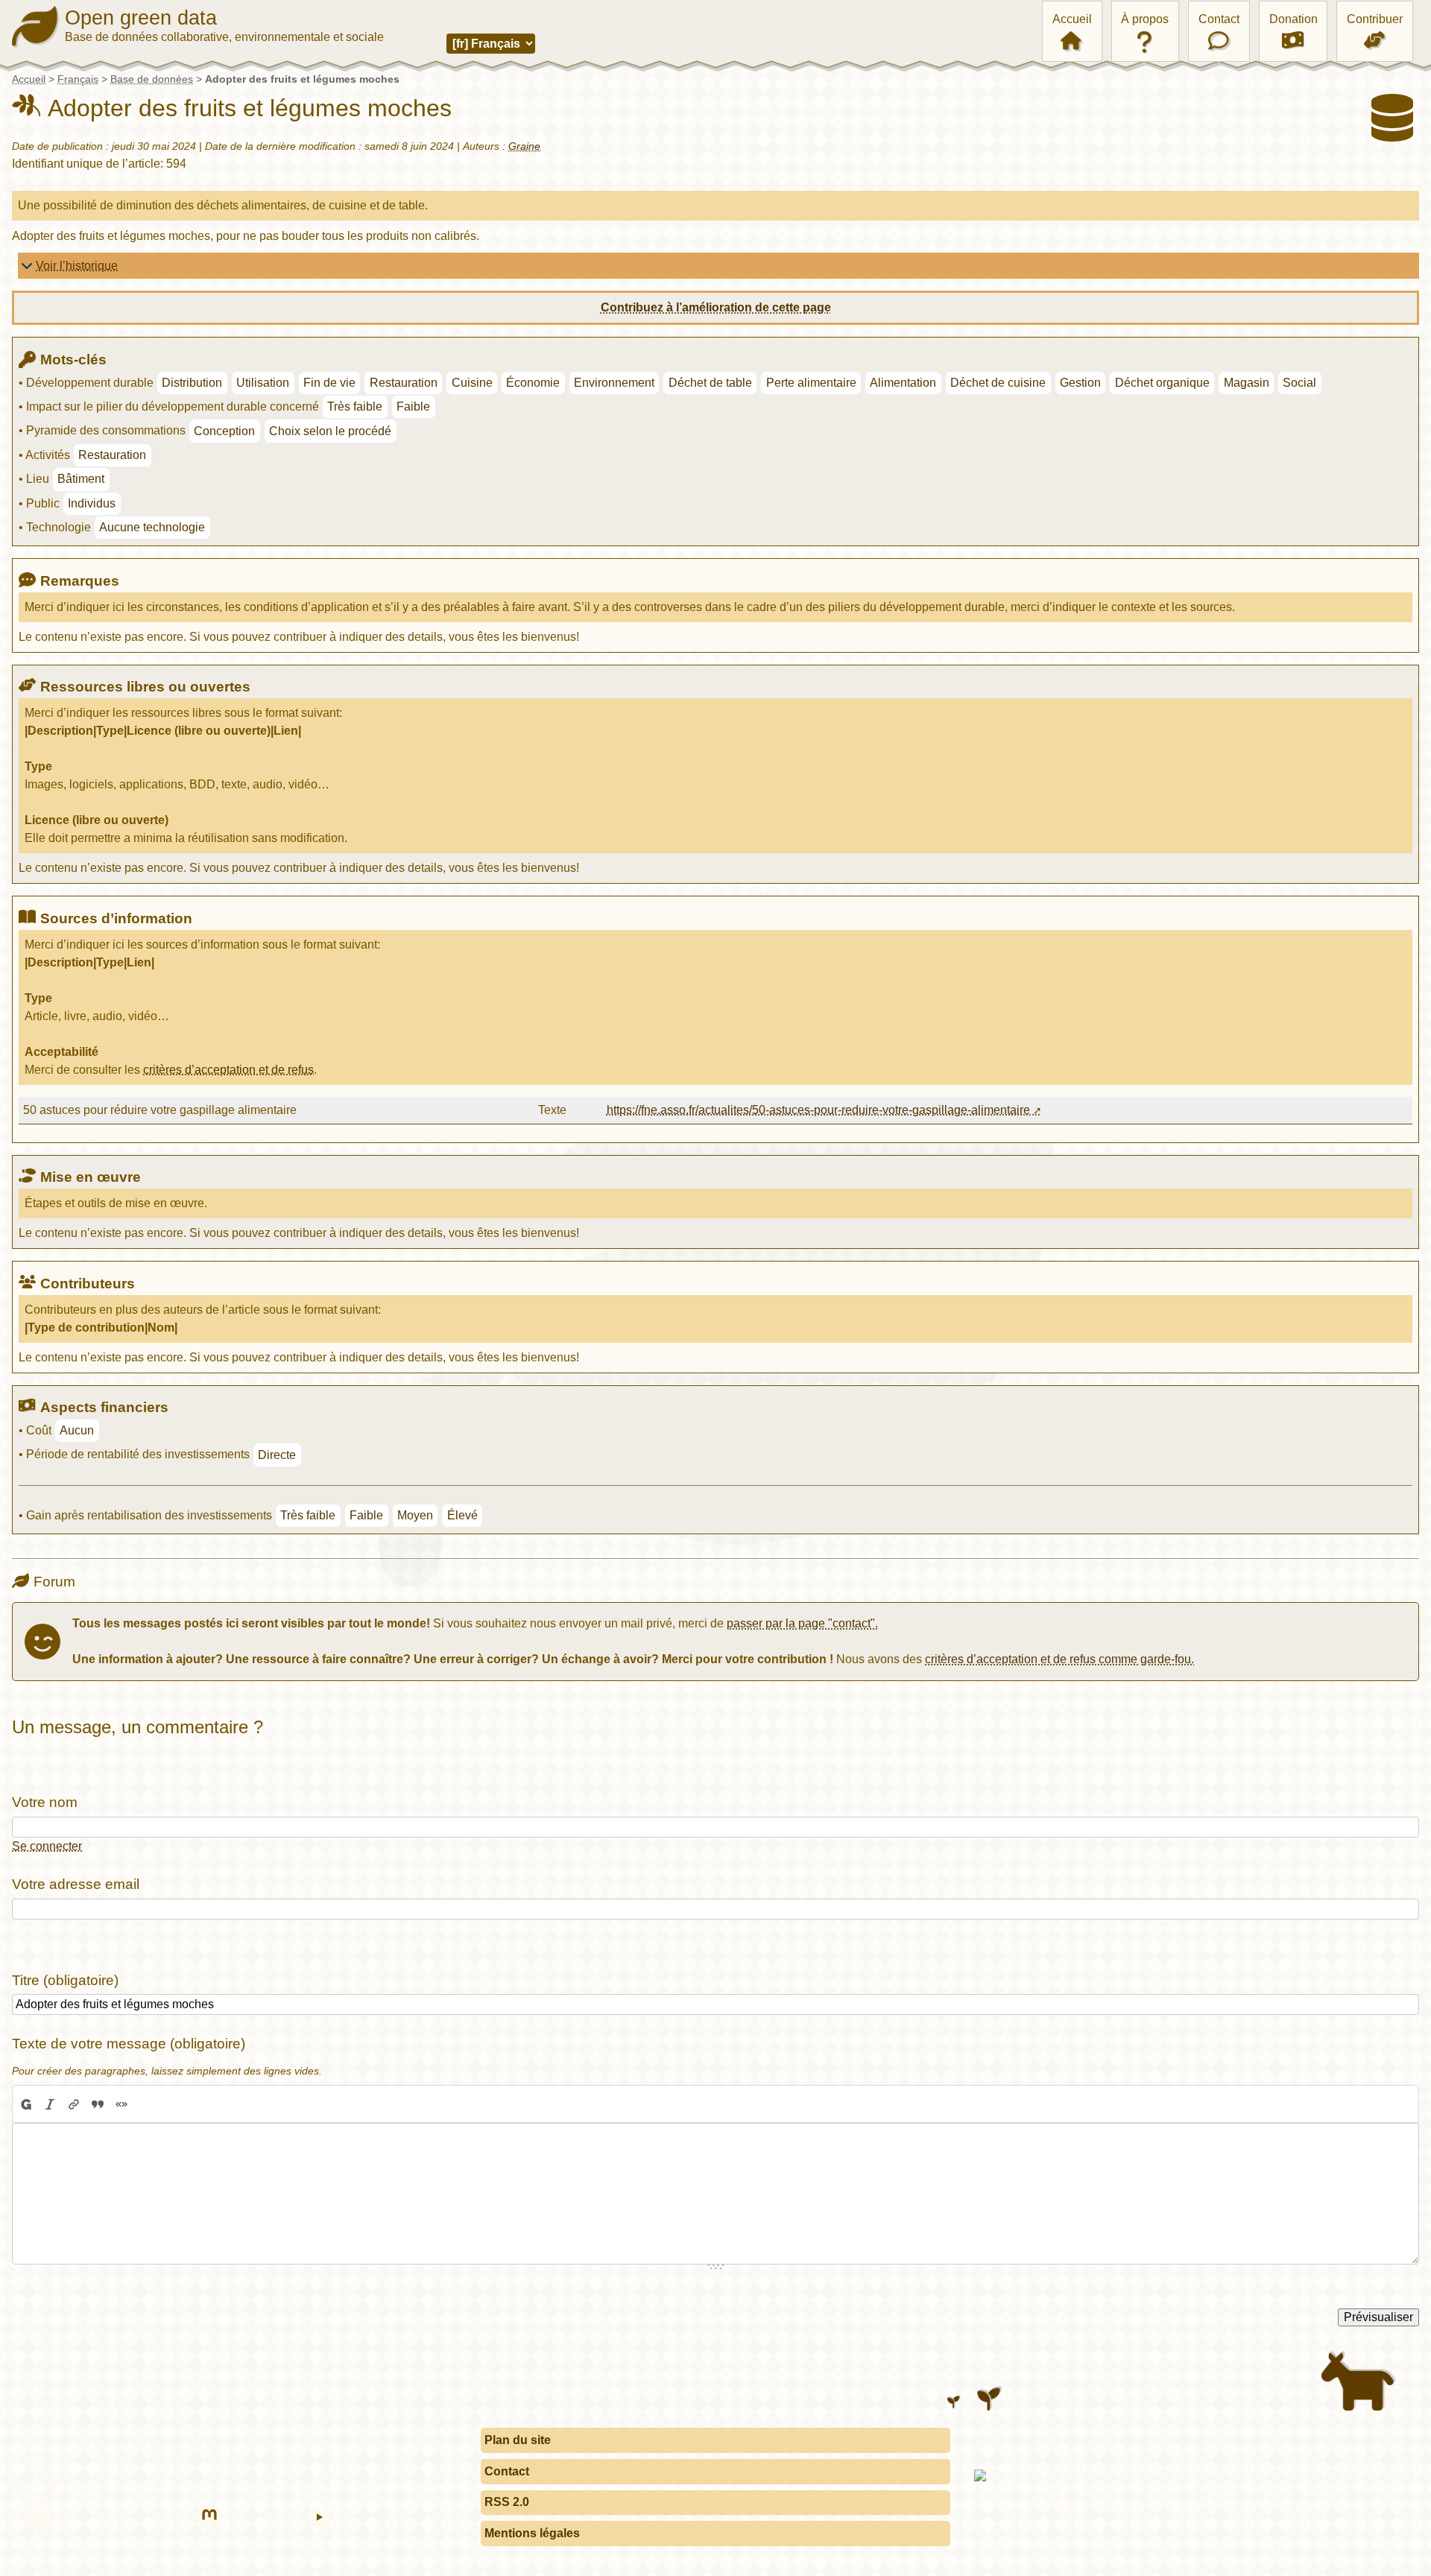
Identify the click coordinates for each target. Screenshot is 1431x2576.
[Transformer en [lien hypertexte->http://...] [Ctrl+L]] (74, 2104)
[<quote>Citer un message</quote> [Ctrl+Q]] (98, 2104)
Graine (524, 146)
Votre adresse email (76, 1884)
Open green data (141, 18)
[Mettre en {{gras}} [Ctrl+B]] (25, 2104)
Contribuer (1375, 19)
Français (78, 79)
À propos (1145, 19)
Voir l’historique (77, 266)
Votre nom (45, 1802)
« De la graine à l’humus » (316, 2485)
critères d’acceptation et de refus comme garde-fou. (1059, 1659)
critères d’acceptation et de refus (228, 1070)
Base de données (152, 79)
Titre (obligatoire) (65, 1980)
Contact (1219, 19)
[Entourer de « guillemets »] (121, 2104)
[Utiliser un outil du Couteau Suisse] (145, 2104)
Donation (1293, 19)
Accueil (1072, 19)
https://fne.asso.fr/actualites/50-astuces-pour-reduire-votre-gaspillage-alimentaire (818, 1110)
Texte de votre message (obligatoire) (129, 2044)
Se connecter (47, 1846)
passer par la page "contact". (802, 1623)
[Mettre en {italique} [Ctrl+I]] (50, 2104)
